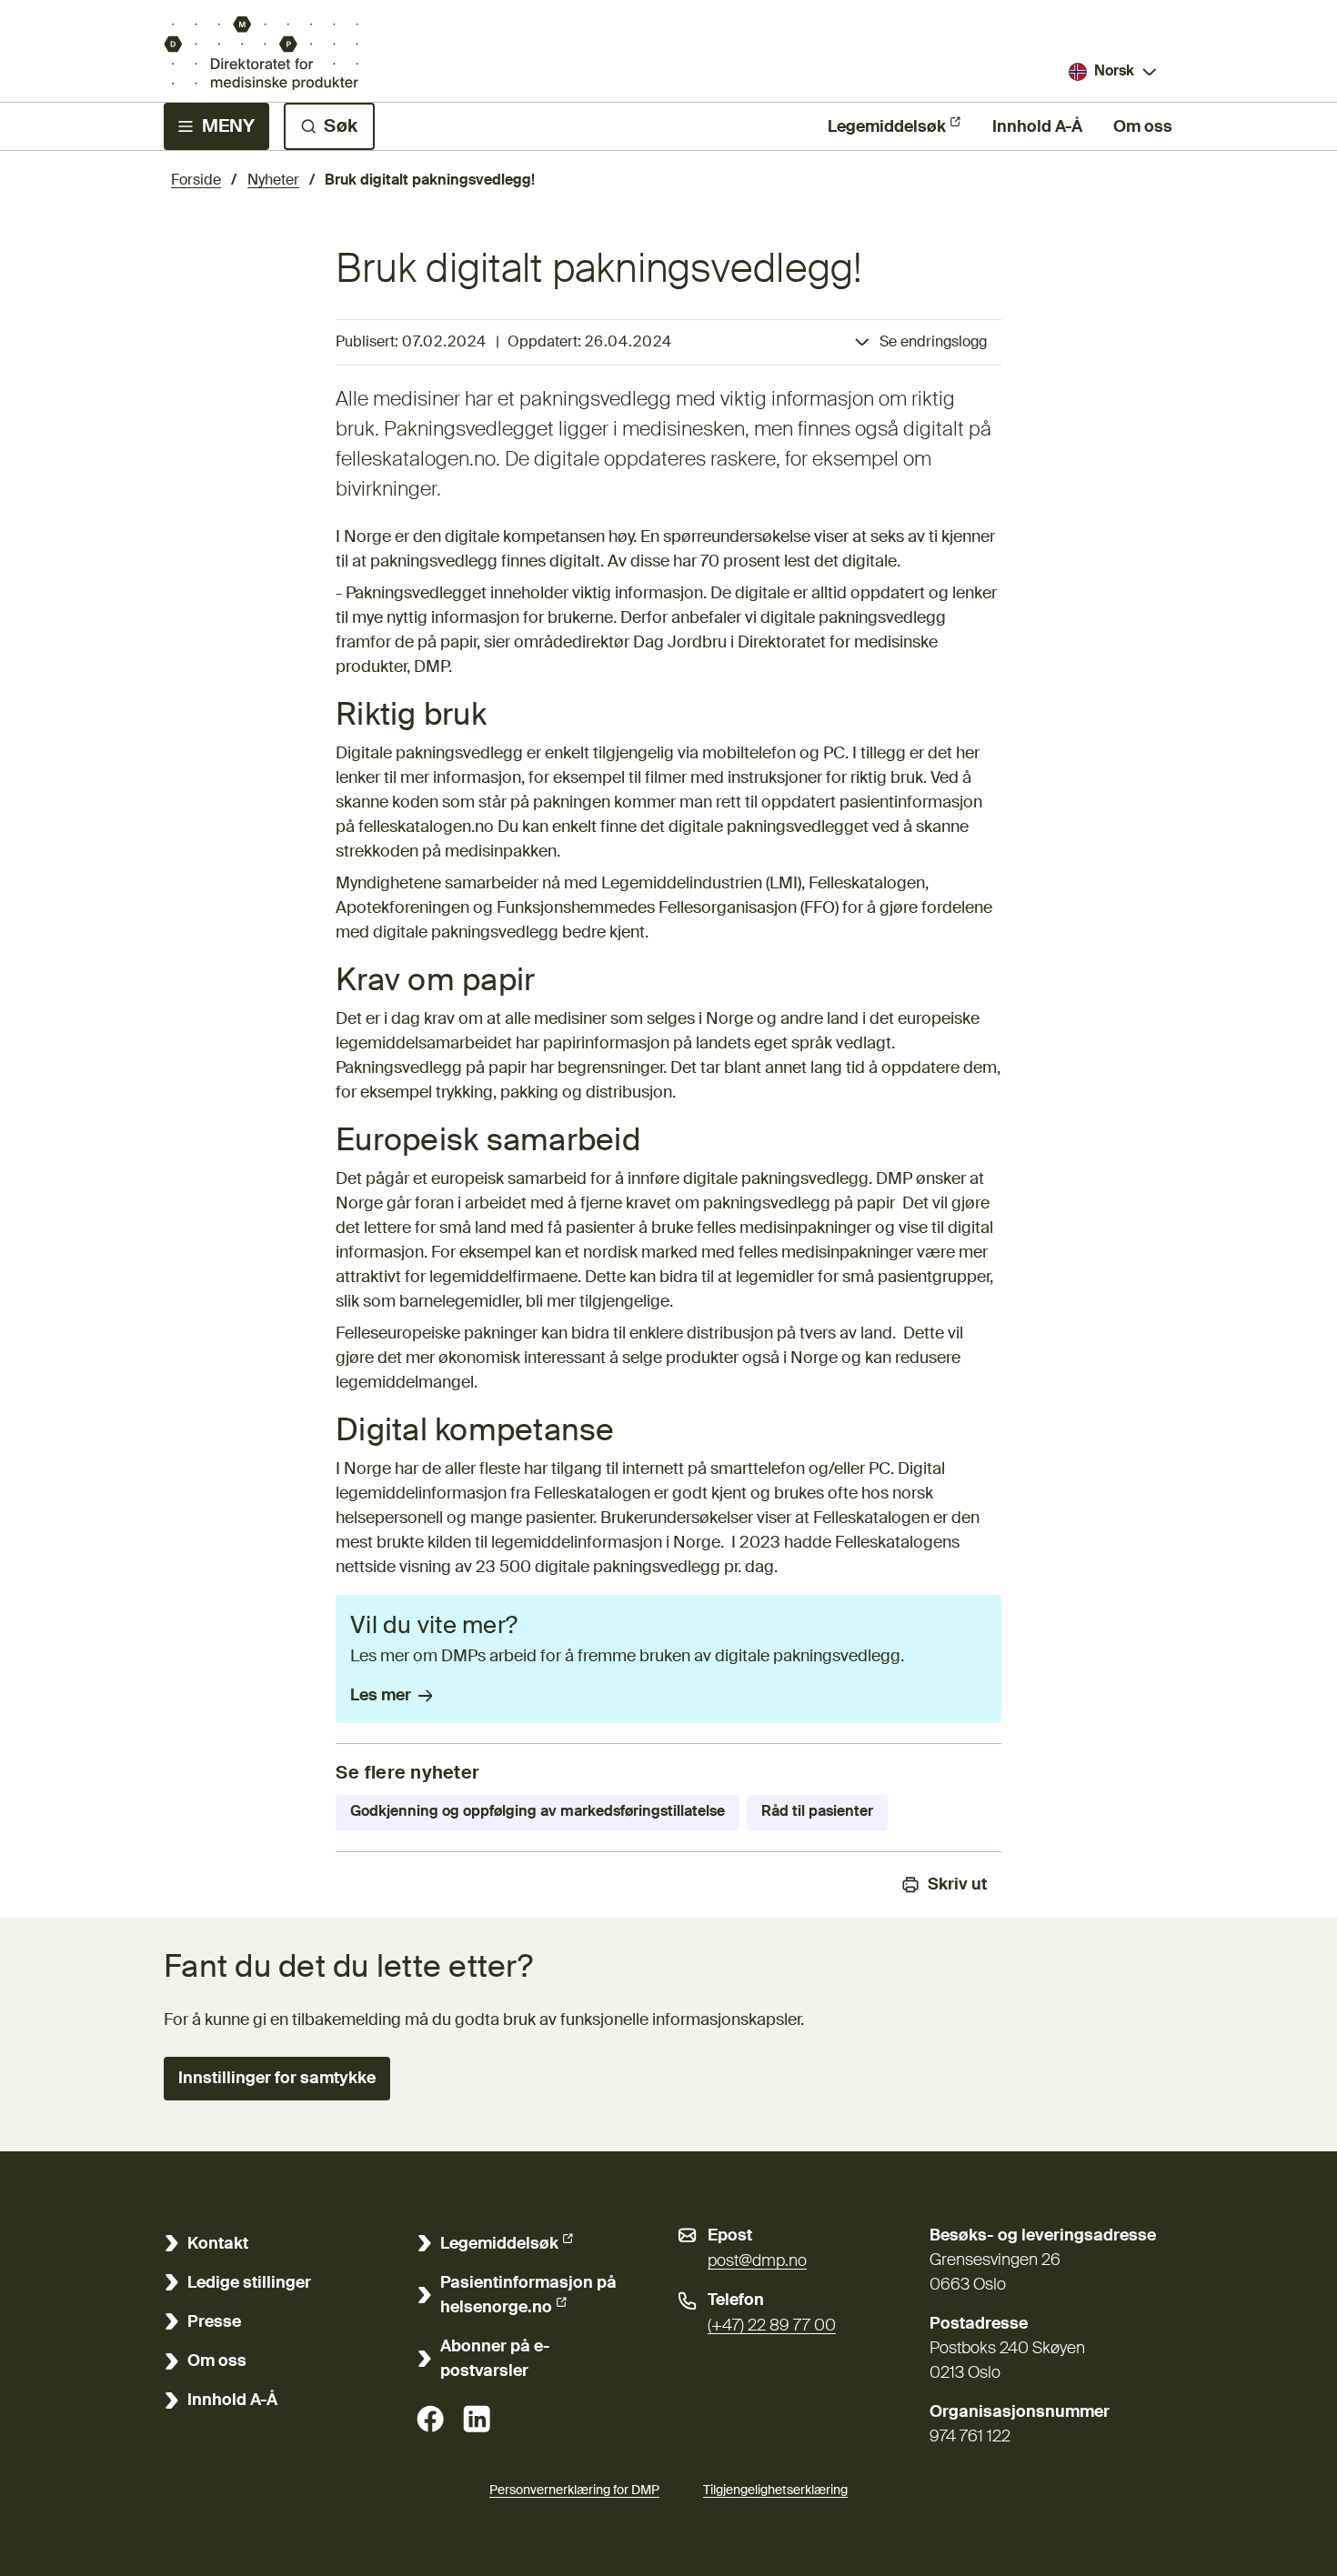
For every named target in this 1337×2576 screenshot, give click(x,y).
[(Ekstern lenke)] (430, 2419)
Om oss (1143, 127)
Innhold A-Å (1037, 127)
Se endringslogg (933, 343)
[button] (277, 2079)
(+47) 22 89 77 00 (772, 2326)
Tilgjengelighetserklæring (775, 2491)
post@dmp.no (757, 2261)
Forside (196, 181)
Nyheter (273, 181)
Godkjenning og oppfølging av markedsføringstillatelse (538, 1812)
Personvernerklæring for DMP (574, 2491)
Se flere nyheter (407, 1774)
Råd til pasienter (817, 1812)
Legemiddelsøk (887, 127)
